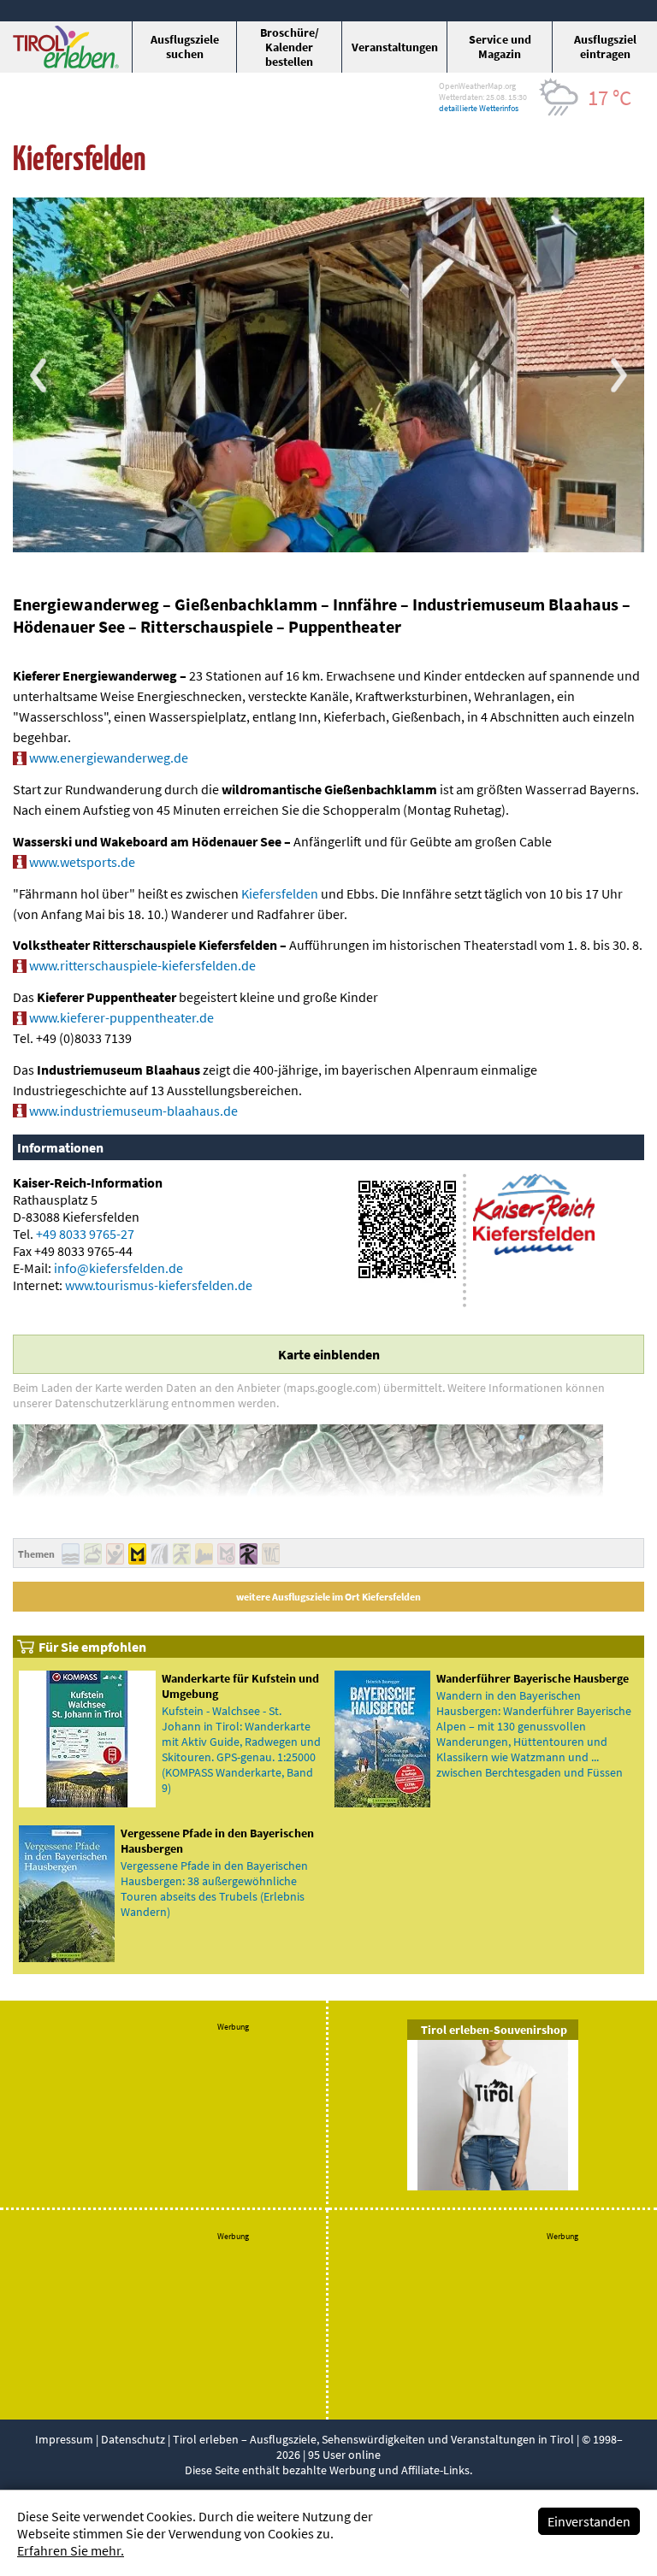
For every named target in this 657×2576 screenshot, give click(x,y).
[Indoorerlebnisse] (249, 1559)
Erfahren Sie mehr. (71, 2550)
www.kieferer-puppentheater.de (121, 1017)
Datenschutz (133, 2439)
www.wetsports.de (82, 862)
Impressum (64, 2439)
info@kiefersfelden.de (118, 1268)
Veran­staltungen (395, 47)
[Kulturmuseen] (137, 1559)
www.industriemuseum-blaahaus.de (133, 1111)
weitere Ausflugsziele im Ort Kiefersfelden (328, 1597)
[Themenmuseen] (226, 1559)
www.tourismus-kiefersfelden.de (159, 1285)
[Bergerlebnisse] (93, 1559)
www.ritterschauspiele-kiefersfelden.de (142, 965)
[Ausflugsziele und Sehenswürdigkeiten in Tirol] (66, 63)
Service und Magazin (500, 47)
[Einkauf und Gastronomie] (271, 1559)
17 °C (610, 97)
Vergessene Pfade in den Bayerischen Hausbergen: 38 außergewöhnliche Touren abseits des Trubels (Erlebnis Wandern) (214, 1889)
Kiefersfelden (280, 893)
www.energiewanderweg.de (109, 757)
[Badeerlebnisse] (71, 1559)
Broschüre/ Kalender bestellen (290, 47)
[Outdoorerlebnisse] (182, 1559)
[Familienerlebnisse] (115, 1559)
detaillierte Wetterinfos (479, 108)
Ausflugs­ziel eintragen (605, 47)
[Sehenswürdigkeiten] (204, 1559)
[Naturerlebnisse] (160, 1559)
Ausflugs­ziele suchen (185, 47)
